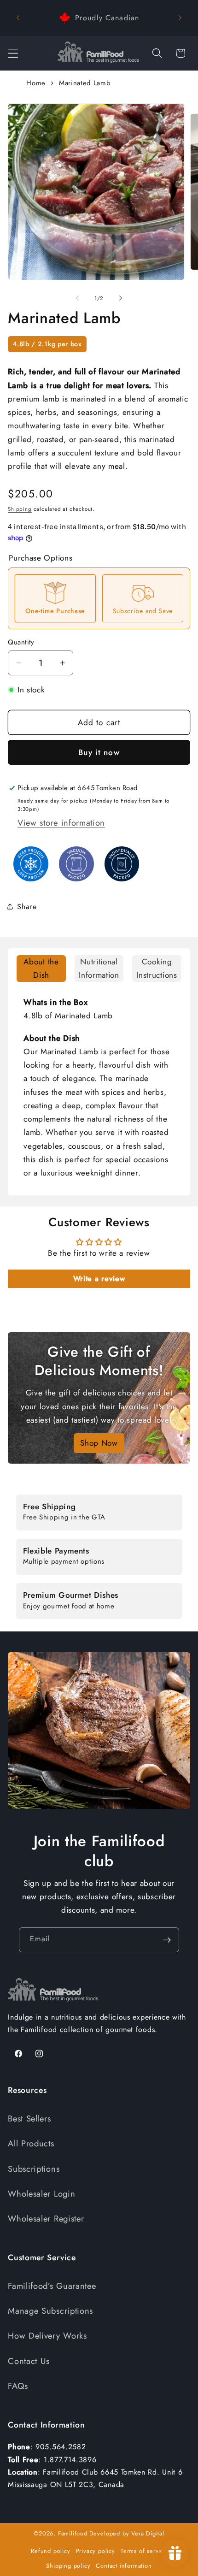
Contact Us (29, 2361)
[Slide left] (77, 298)
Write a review (99, 1279)
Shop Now (99, 1443)
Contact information (124, 2566)
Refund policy (50, 2551)
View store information (61, 823)
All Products (31, 2143)
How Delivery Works (47, 2336)
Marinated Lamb (85, 83)
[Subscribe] (167, 1940)
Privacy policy (96, 2551)
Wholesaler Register (46, 2219)
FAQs (18, 2386)
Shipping (20, 509)
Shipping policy (68, 2566)
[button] (13, 53)
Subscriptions (34, 2169)
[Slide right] (121, 298)
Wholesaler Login (41, 2194)
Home (36, 83)
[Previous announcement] (18, 18)
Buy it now (99, 752)
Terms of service (144, 2551)
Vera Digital (148, 2533)
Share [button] (27, 907)
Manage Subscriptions (50, 2311)
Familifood (73, 2533)
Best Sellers (29, 2118)
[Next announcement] (180, 18)
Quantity (21, 642)
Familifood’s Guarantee (52, 2286)
